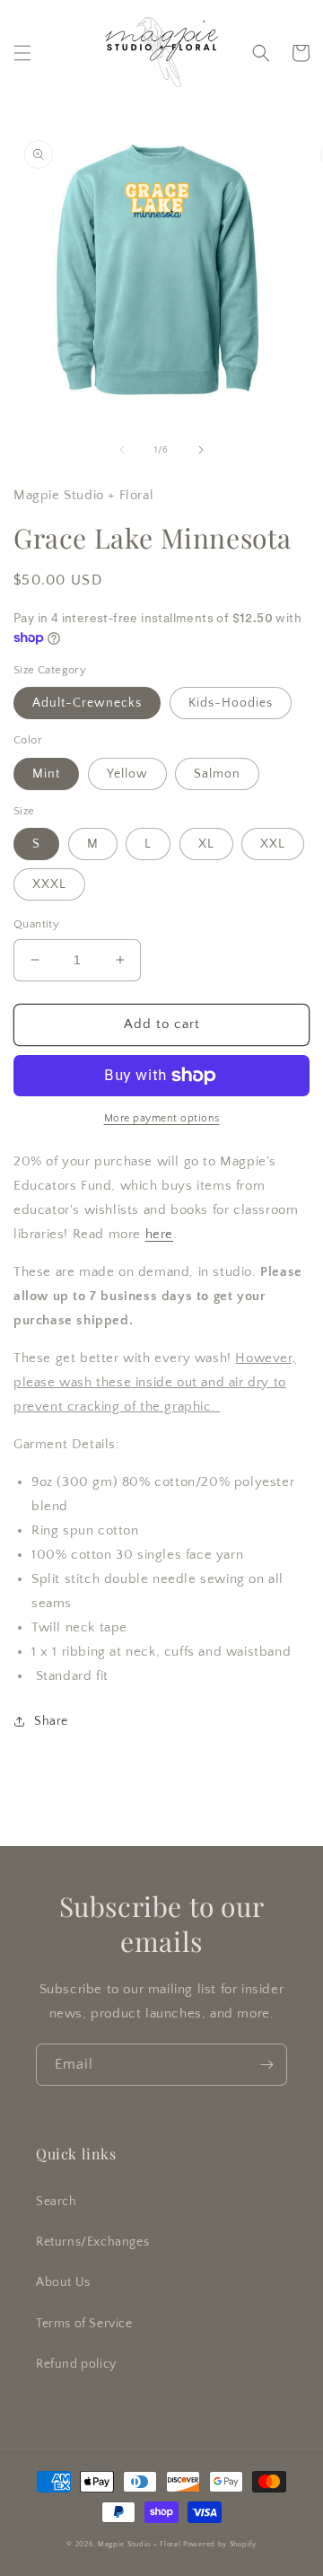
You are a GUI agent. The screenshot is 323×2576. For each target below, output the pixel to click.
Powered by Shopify (220, 2544)
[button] (22, 53)
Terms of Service (84, 2324)
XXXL (49, 884)
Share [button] (51, 1721)
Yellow (127, 774)
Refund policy (76, 2364)
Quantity (36, 924)
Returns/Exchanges (92, 2242)
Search (57, 2202)
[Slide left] (122, 450)
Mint (46, 774)
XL (206, 844)
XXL (273, 844)
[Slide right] (201, 450)
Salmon (217, 774)
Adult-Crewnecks (87, 703)
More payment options (162, 1118)
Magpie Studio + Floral (139, 2544)
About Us (63, 2282)
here (159, 1234)
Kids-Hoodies (231, 703)
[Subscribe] (266, 2065)
